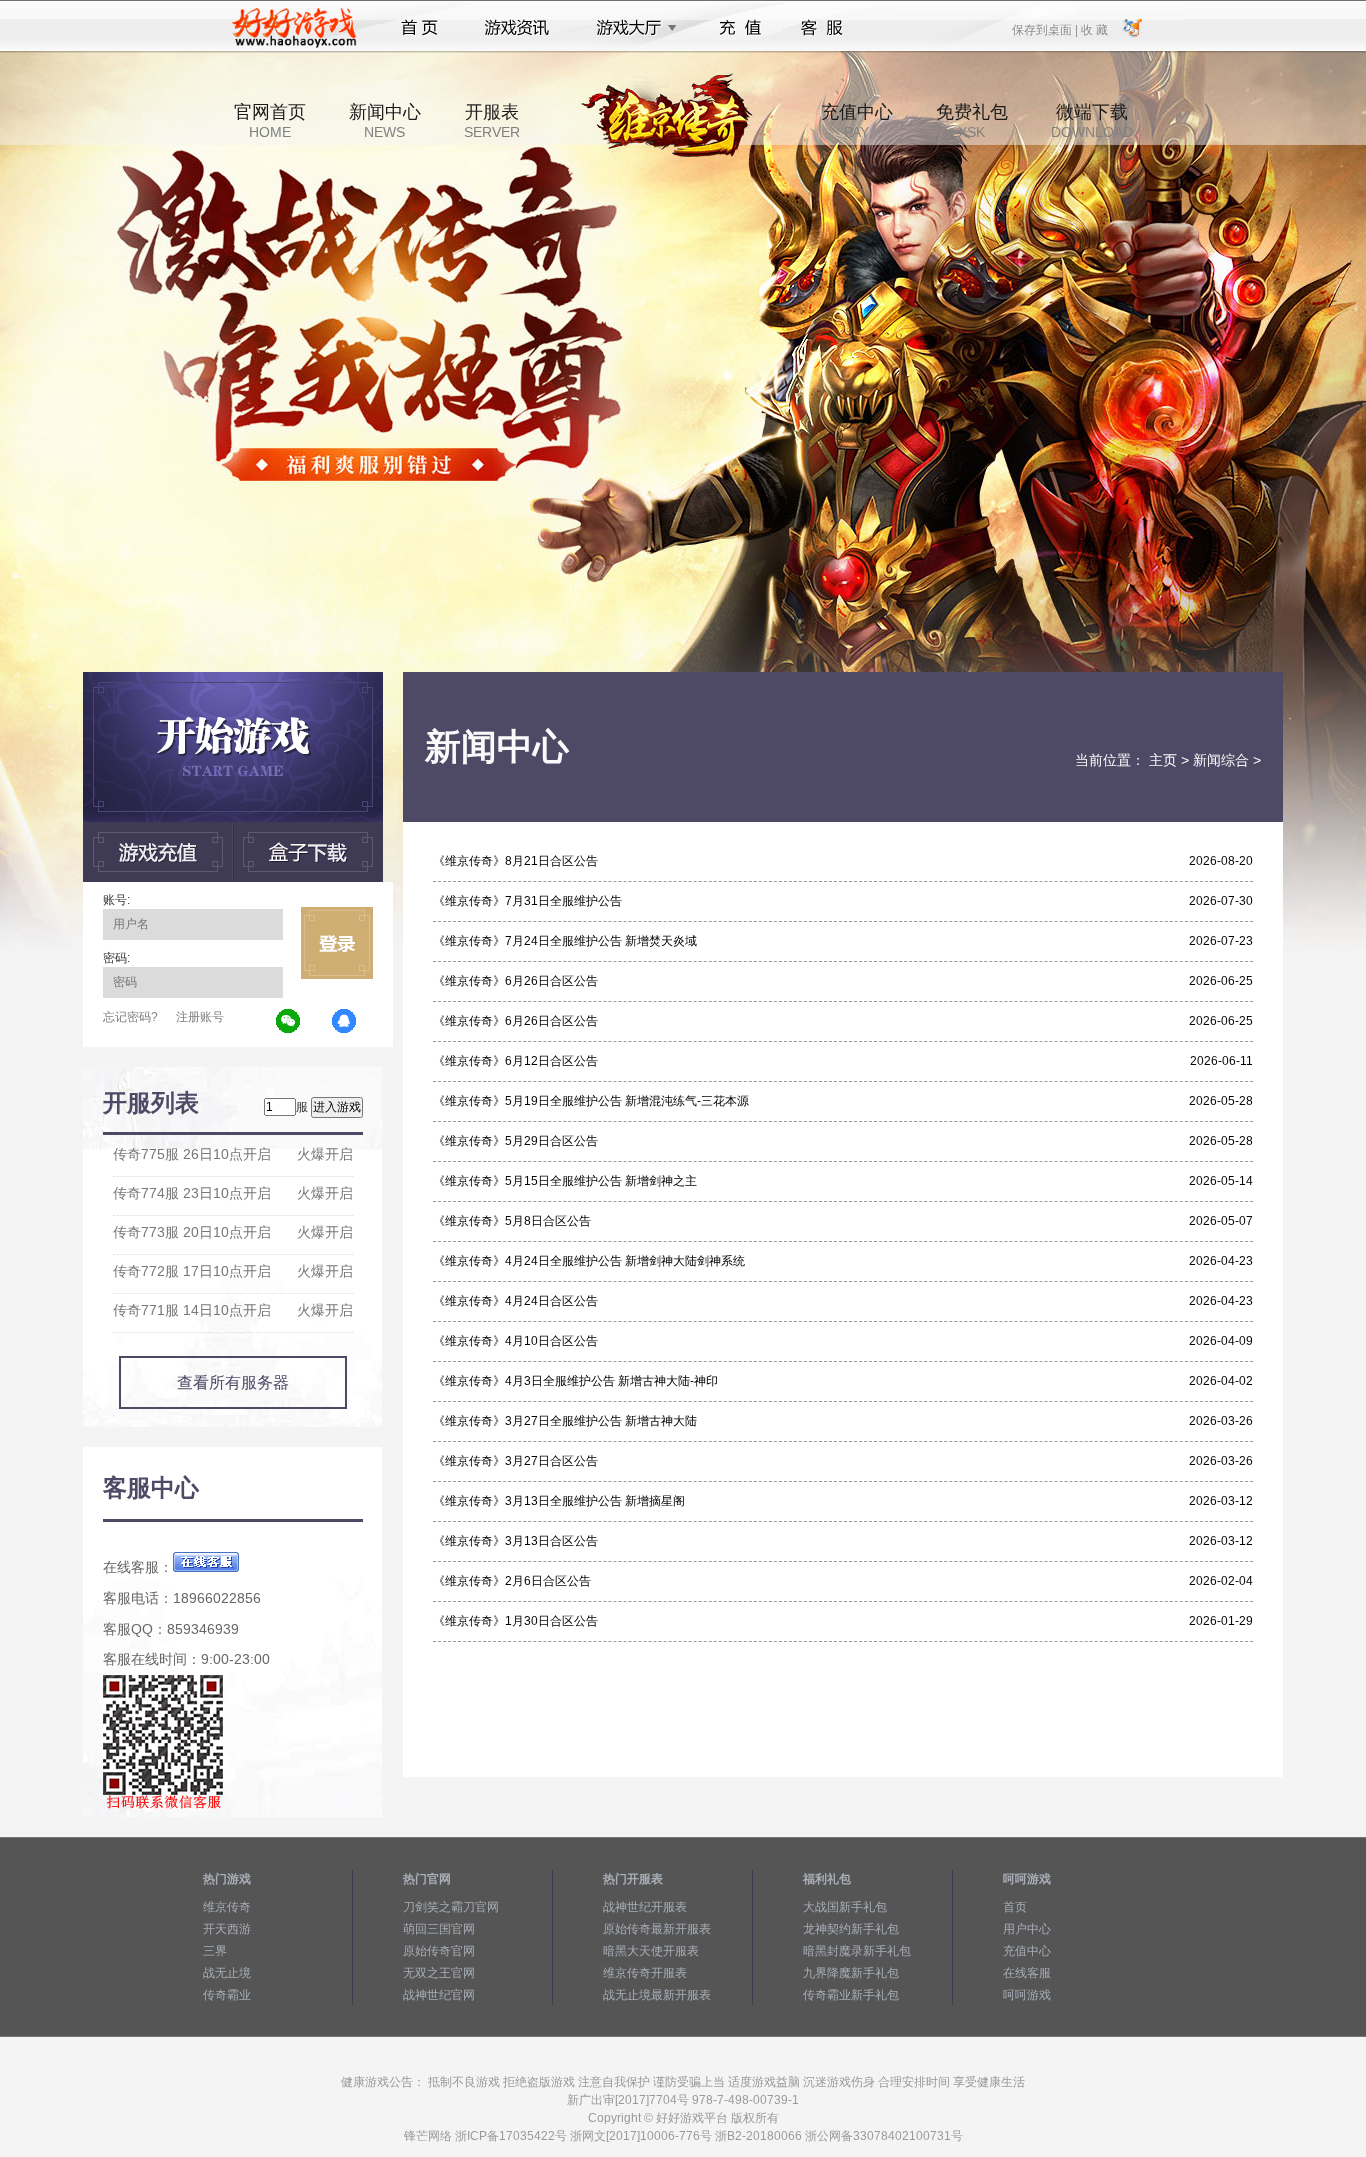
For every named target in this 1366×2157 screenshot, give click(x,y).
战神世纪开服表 (645, 1907)
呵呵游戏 (1027, 1995)
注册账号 (200, 1017)
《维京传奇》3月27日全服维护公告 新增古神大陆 (565, 1421)
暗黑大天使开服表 (651, 1951)
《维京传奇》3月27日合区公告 (515, 1461)
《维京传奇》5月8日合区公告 (512, 1221)
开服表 (492, 121)
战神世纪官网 (439, 1995)
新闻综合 (1221, 760)
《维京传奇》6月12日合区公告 (515, 1061)
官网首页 (270, 121)
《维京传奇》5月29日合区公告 (515, 1141)
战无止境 (227, 1973)
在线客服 (1027, 1973)
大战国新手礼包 (845, 1907)
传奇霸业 (227, 1995)
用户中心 (1027, 1929)
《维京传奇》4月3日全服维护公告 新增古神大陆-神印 (575, 1381)
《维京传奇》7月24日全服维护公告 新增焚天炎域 (565, 941)
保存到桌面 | (1046, 29)
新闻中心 (385, 121)
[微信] (289, 1022)
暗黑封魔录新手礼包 (857, 1951)
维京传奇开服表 (645, 1973)
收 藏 (1094, 29)
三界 (215, 1951)
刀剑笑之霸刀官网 (451, 1907)
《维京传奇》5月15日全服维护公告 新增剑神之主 (565, 1181)
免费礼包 (972, 121)
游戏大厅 (631, 28)
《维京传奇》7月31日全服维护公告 (527, 901)
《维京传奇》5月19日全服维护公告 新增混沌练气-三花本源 (591, 1101)
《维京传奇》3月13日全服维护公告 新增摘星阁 (559, 1501)
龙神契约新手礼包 (851, 1929)
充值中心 (857, 121)
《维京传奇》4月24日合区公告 (515, 1301)
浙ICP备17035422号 (511, 2136)
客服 (822, 28)
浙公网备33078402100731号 (884, 2136)
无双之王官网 (439, 1973)
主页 (1163, 760)
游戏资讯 (517, 28)
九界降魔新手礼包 (851, 1973)
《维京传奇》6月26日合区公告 (515, 981)
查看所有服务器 (233, 1382)
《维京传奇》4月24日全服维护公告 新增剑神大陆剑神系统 (589, 1261)
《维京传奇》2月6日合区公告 (512, 1581)
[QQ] (345, 1022)
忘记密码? (130, 1017)
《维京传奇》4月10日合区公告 (515, 1341)
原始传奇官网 (439, 1951)
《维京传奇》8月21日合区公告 (515, 861)
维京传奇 (227, 1907)
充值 (739, 28)
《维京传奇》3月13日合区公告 (515, 1541)
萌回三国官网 (439, 1929)
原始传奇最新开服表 (657, 1929)
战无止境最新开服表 (657, 1995)
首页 (419, 28)
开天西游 (227, 1929)
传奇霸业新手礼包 (851, 1995)
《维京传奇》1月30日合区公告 (515, 1621)
